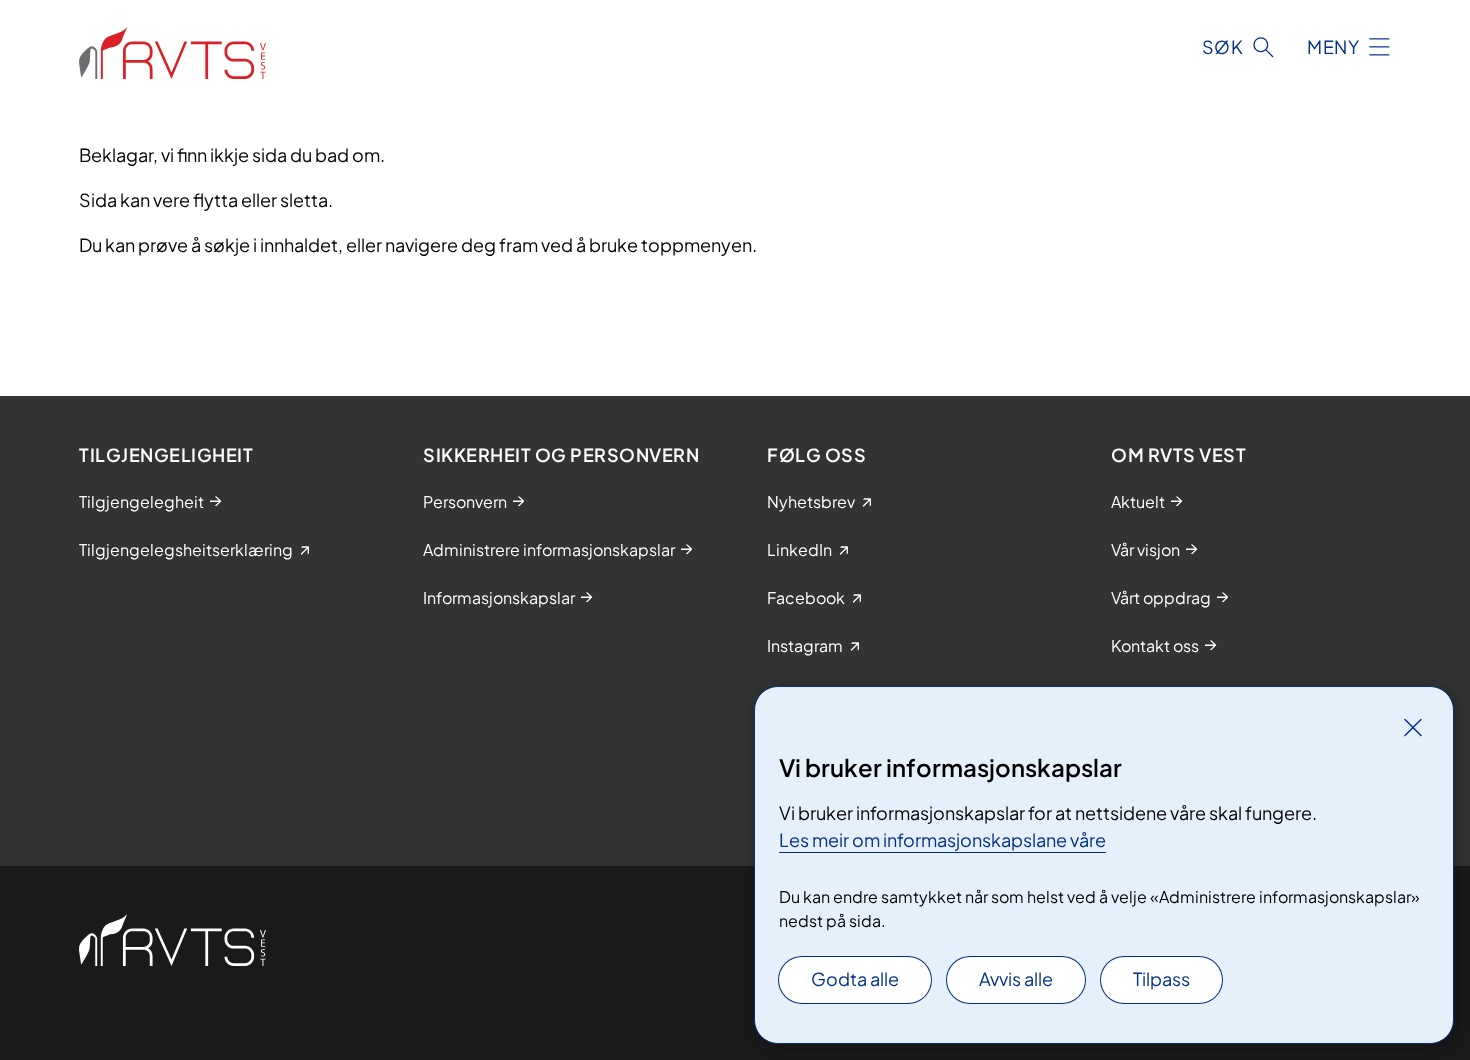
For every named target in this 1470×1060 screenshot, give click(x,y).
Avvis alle (1016, 978)
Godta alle (855, 978)
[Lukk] (1413, 727)
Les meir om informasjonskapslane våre (942, 839)
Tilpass (1161, 978)
